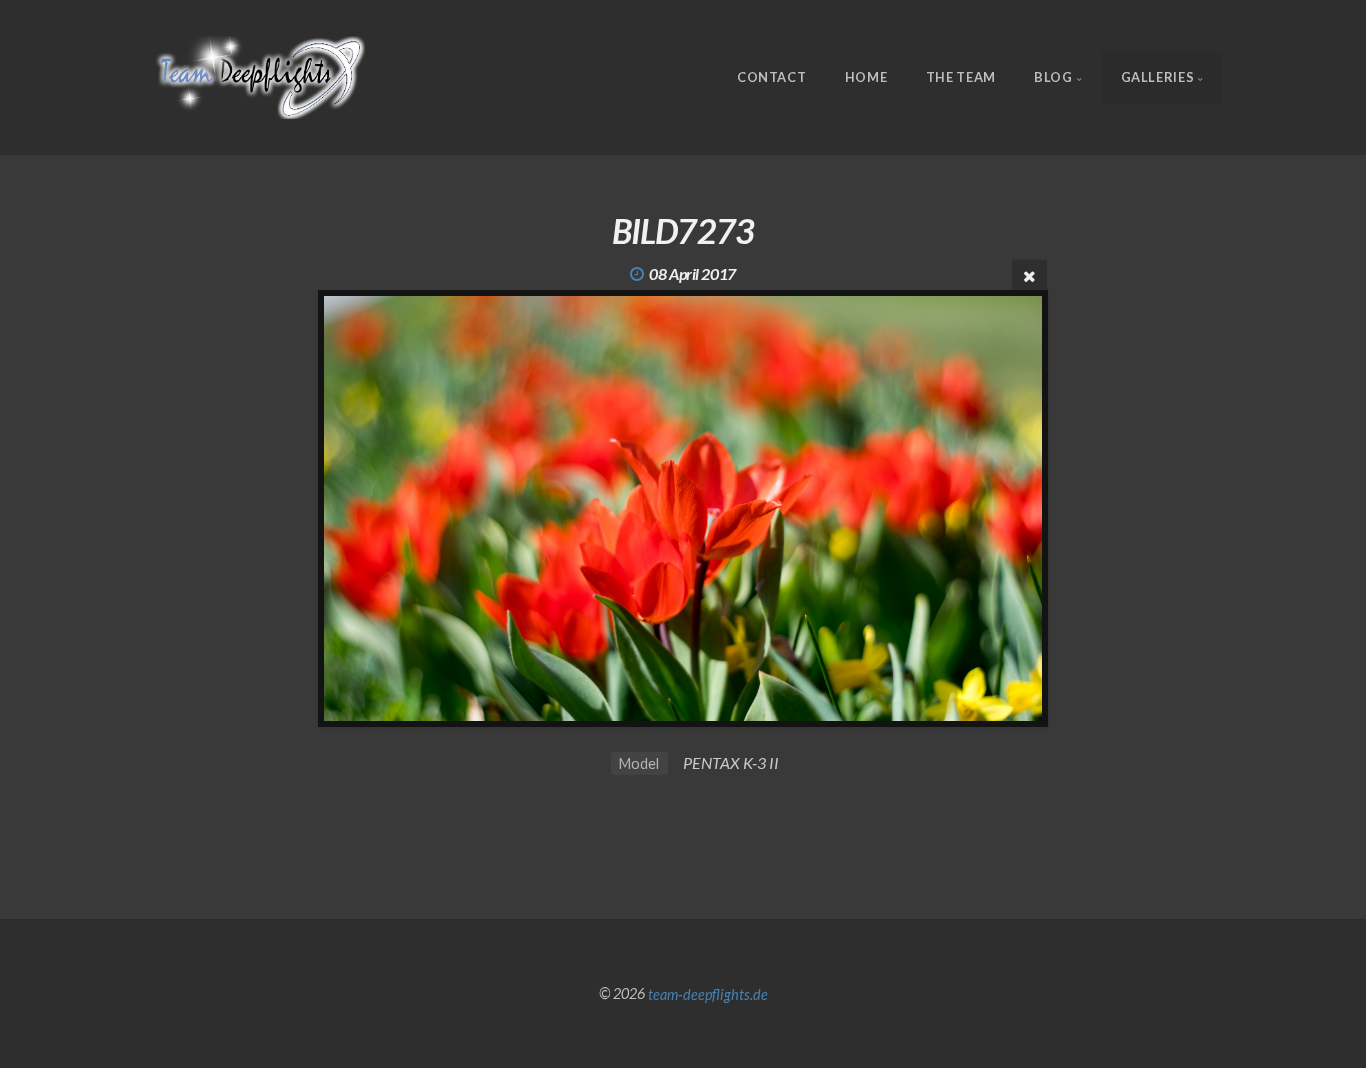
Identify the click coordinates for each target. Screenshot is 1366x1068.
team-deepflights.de (708, 993)
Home (866, 77)
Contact (771, 77)
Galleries (1158, 77)
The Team (961, 77)
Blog (1053, 77)
